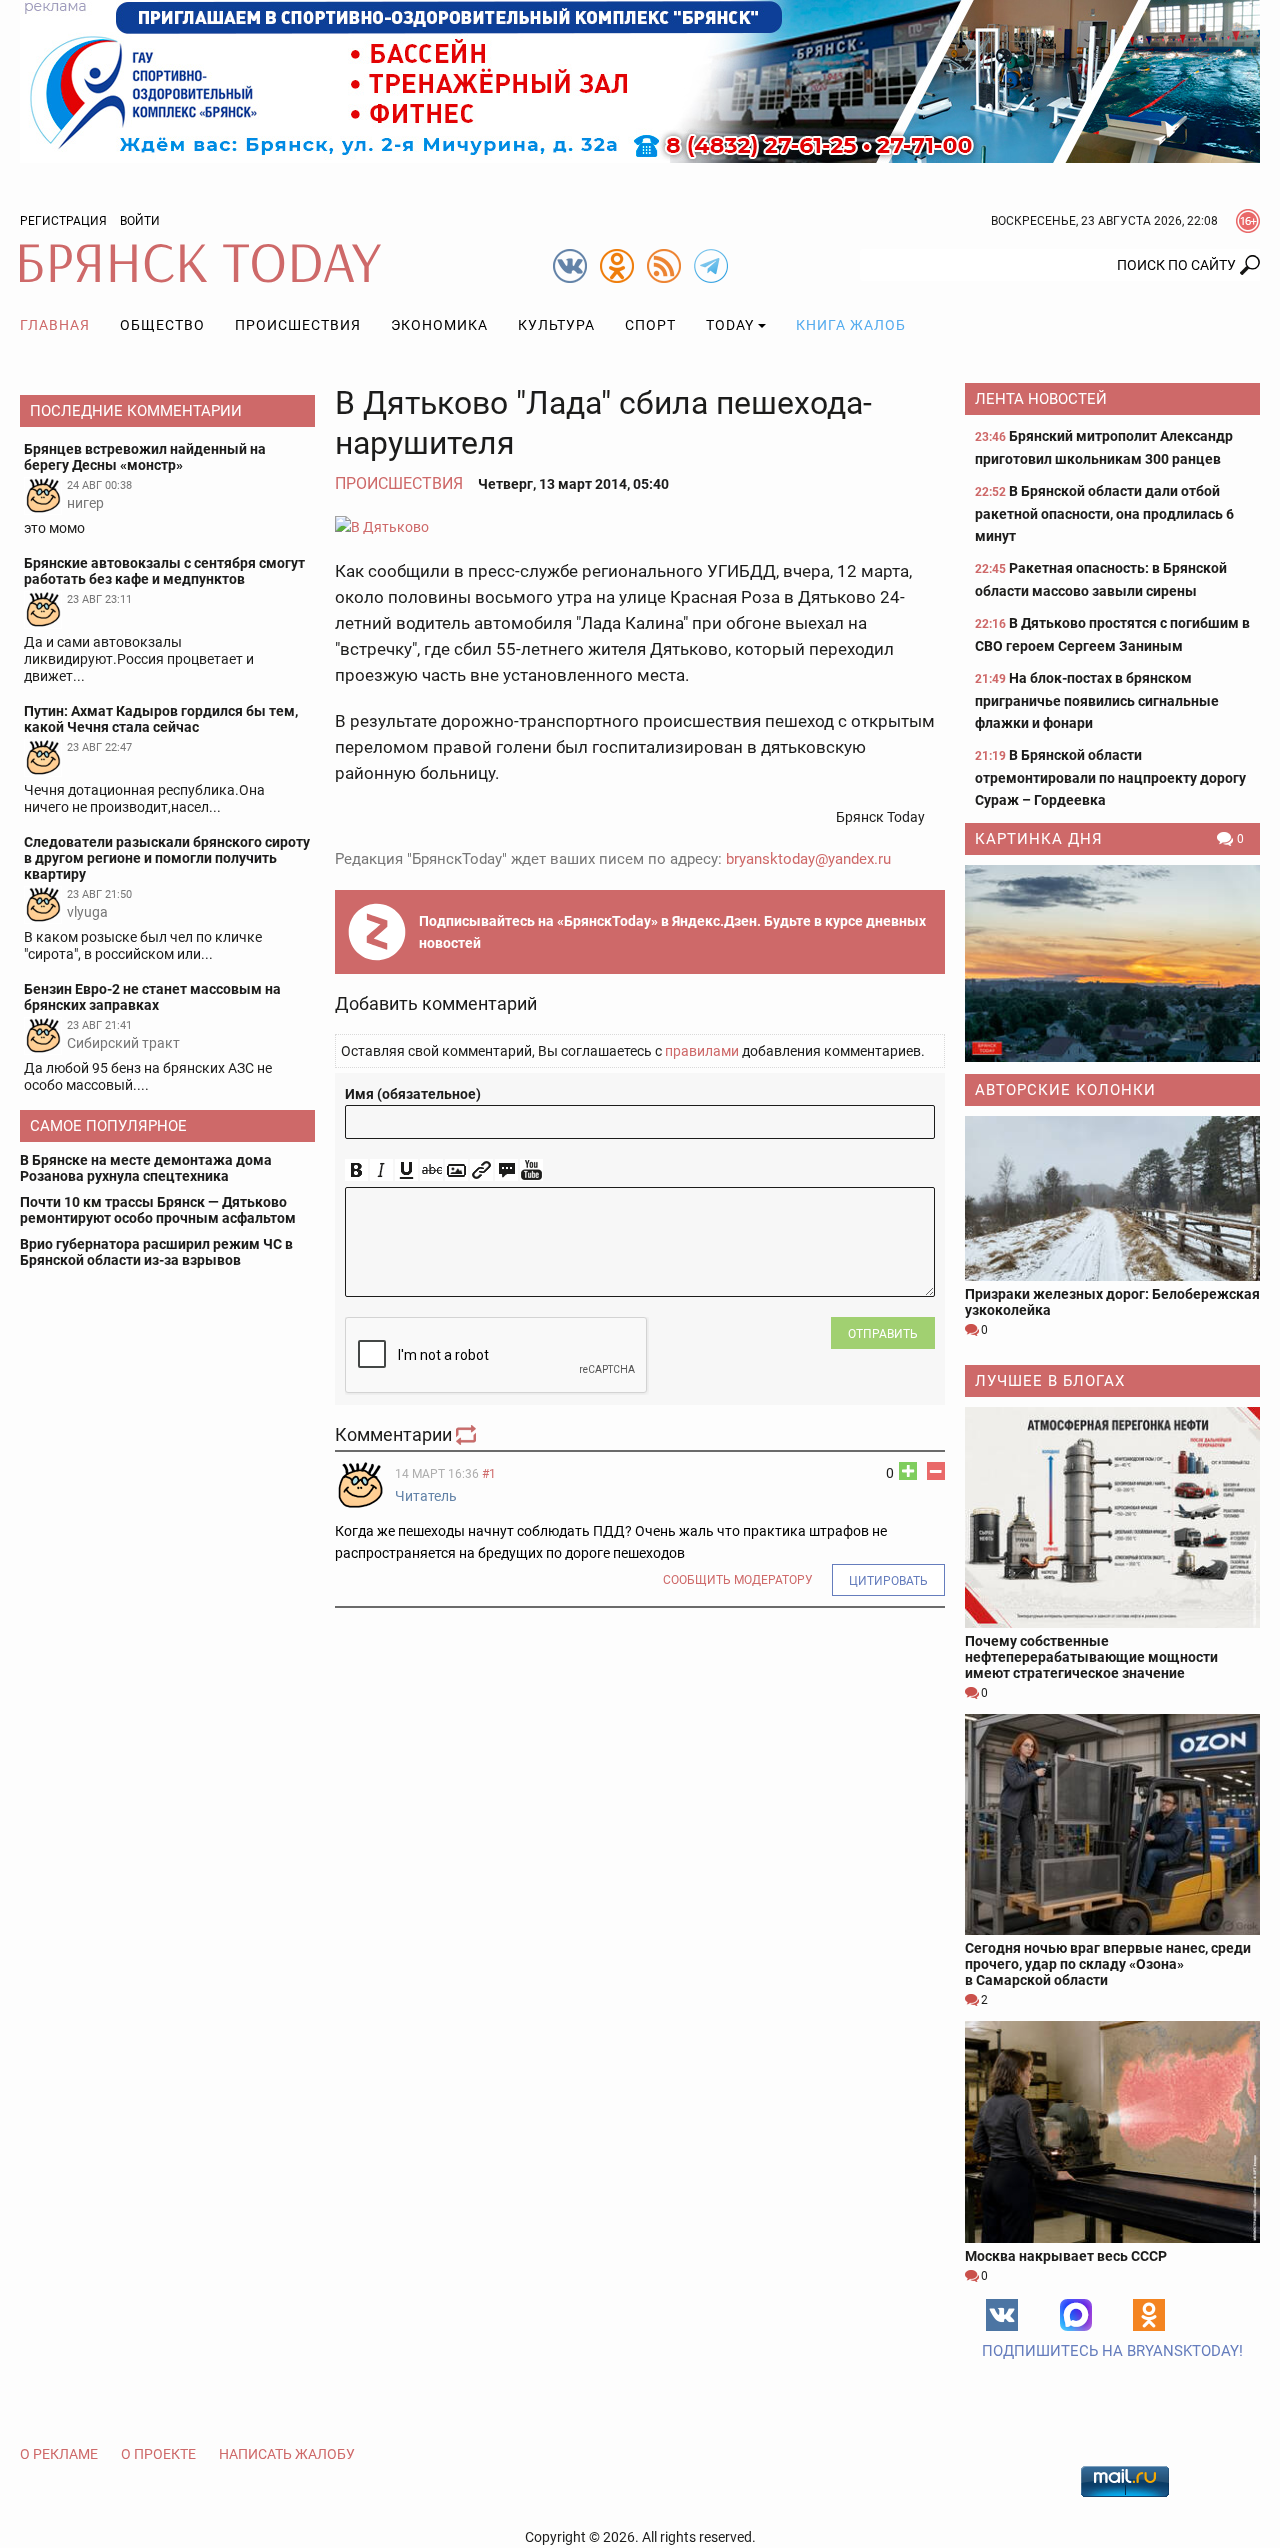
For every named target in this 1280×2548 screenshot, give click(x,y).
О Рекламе (59, 2454)
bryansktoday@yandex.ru (808, 859)
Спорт (650, 325)
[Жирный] (356, 1170)
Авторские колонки (1065, 1090)
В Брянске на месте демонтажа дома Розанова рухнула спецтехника (146, 1168)
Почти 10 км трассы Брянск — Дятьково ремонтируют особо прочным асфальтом (158, 1210)
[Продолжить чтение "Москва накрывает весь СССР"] (1112, 2131)
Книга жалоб (851, 325)
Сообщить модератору (738, 1580)
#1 (489, 1474)
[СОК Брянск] (640, 80)
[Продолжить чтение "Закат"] (1112, 963)
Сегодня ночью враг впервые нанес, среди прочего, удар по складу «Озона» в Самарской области (1108, 1964)
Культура (556, 325)
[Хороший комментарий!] (908, 1471)
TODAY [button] (730, 325)
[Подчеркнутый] (406, 1170)
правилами (702, 1051)
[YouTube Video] (531, 1170)
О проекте (158, 2454)
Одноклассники (1149, 2315)
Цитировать (888, 1581)
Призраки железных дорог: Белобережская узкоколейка (1112, 1302)
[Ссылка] (481, 1170)
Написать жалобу (287, 2454)
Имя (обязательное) (413, 1094)
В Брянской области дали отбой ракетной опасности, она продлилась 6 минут (1104, 513)
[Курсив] (381, 1170)
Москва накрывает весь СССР (1066, 2256)
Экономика (439, 325)
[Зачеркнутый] (431, 1170)
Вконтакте (1002, 2315)
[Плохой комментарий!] (936, 1471)
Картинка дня (1039, 839)
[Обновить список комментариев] (468, 1434)
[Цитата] (506, 1170)
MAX (1076, 2315)
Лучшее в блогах (1050, 1381)
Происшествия (298, 325)
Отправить (883, 1334)
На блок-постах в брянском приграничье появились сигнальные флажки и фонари (1097, 700)
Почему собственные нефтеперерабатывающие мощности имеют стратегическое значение (1091, 1657)
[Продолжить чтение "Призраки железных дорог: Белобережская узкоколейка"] (1112, 1198)
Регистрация (63, 221)
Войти (140, 221)
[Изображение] (456, 1170)
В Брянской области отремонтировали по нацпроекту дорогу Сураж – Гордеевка (1110, 777)
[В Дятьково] (640, 526)
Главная (55, 325)
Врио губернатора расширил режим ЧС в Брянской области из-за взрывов (156, 1252)
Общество (162, 325)
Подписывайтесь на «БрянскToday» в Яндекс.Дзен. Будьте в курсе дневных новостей (672, 932)
